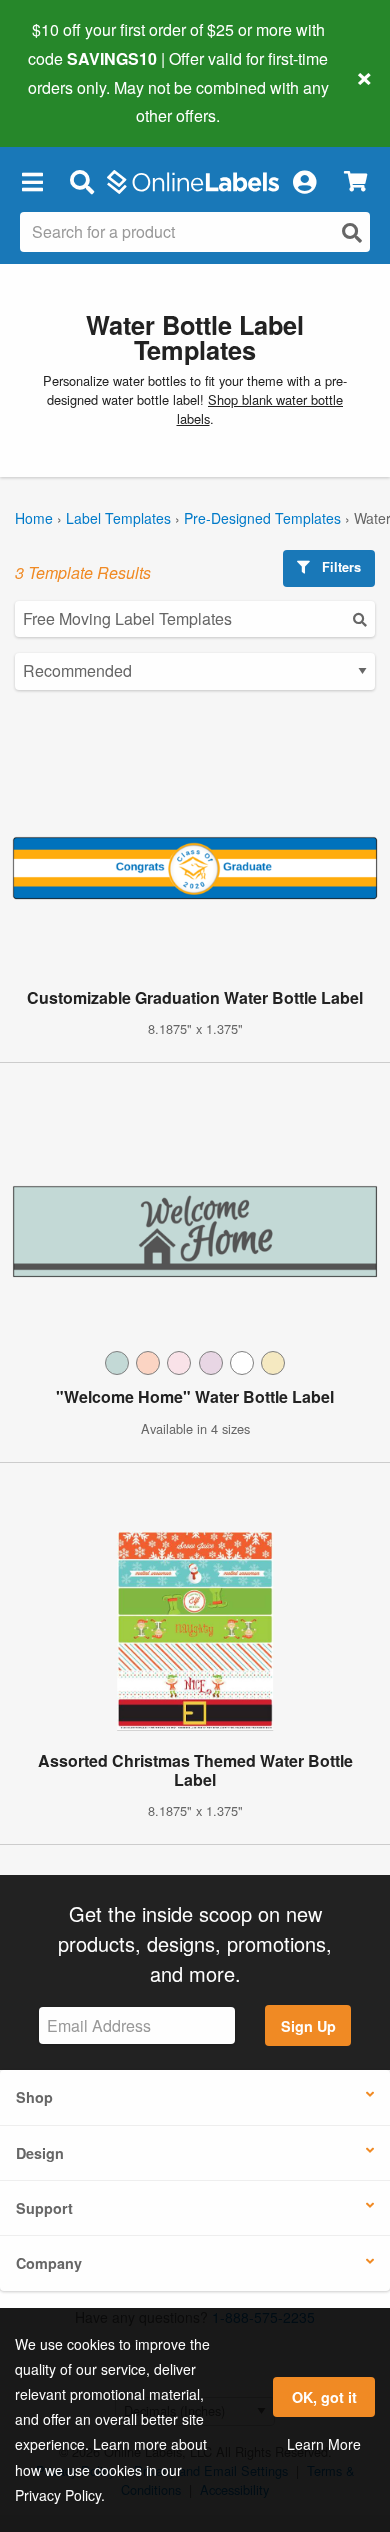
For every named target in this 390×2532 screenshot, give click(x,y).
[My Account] (304, 181)
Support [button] (44, 2208)
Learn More (324, 2444)
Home (34, 518)
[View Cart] (355, 181)
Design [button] (40, 2153)
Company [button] (49, 2263)
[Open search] (352, 232)
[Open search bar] (81, 181)
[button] (32, 181)
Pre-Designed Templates (262, 518)
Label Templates (118, 518)
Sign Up (308, 2026)
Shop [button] (34, 2097)
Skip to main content (72, 101)
